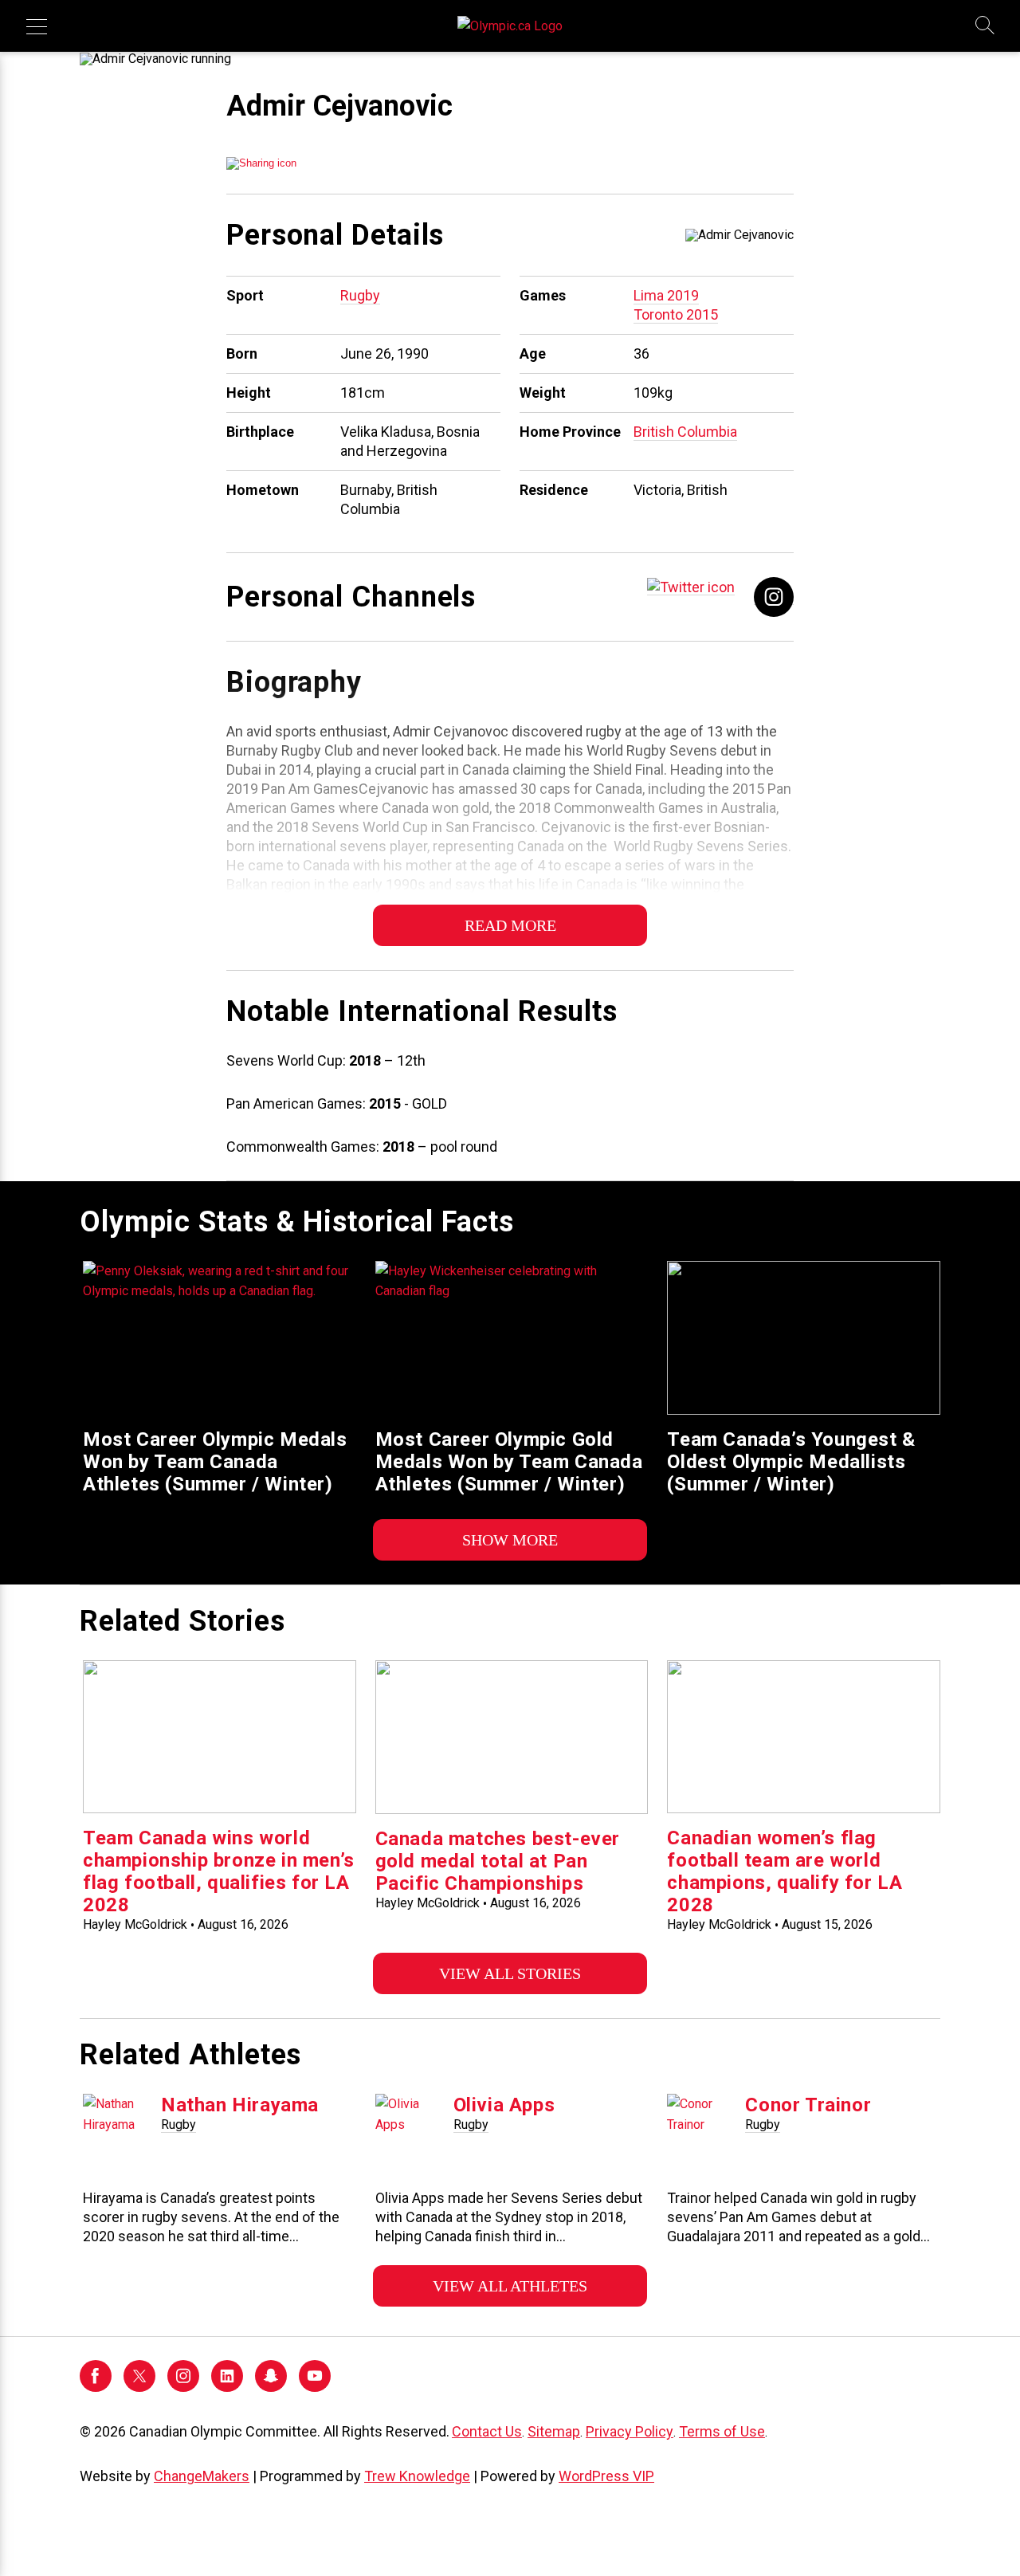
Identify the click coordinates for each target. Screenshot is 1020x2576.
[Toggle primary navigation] (37, 26)
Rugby (360, 295)
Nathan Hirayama (240, 2105)
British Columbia (685, 432)
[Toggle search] (986, 26)
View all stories (510, 1973)
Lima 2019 (666, 295)
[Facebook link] (774, 596)
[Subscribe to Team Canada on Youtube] (315, 2388)
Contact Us (487, 2431)
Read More (510, 925)
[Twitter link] (691, 587)
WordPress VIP (606, 2476)
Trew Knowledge (417, 2476)
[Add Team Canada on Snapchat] (271, 2388)
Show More (510, 1540)
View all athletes (510, 2286)
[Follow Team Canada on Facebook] (96, 2388)
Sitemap (554, 2431)
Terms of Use (722, 2431)
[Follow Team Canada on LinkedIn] (227, 2388)
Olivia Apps (504, 2105)
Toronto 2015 (676, 314)
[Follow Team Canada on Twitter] (139, 2388)
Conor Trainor (808, 2105)
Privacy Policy (630, 2431)
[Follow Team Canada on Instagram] (183, 2388)
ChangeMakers (202, 2476)
